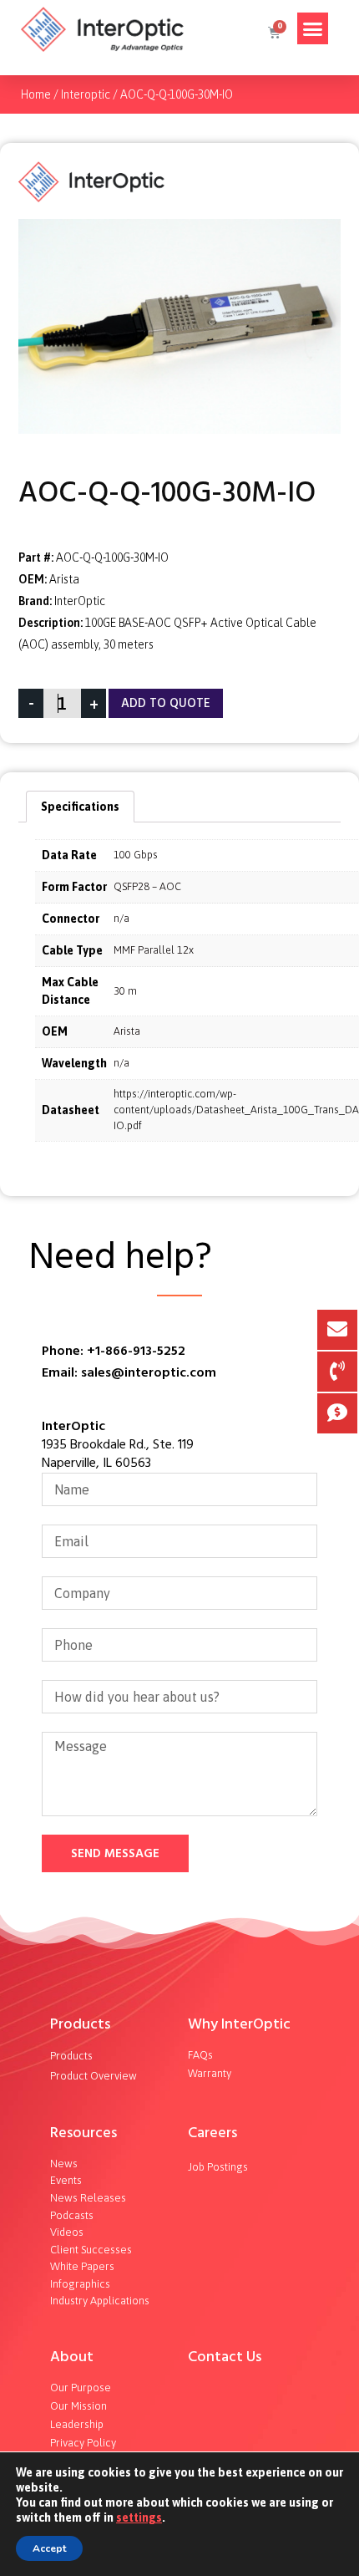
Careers (212, 2133)
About (72, 2357)
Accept (49, 2548)
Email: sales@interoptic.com (129, 1372)
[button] (313, 28)
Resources (83, 2133)
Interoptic (86, 94)
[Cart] (273, 33)
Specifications (80, 807)
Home (36, 94)
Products (80, 2024)
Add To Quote (166, 703)
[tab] (80, 807)
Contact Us (225, 2357)
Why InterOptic (239, 2024)
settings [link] (139, 2517)
